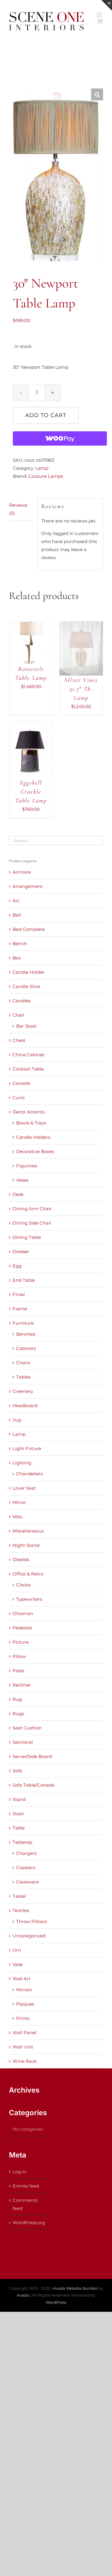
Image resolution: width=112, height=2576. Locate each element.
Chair (19, 1015)
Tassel (19, 1896)
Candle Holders (33, 1137)
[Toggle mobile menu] (100, 15)
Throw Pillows (32, 1921)
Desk (18, 1194)
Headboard (25, 1406)
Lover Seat (24, 1488)
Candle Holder (29, 972)
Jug (17, 1420)
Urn (17, 1950)
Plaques (25, 2004)
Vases (22, 1180)
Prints (23, 2018)
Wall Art (22, 1979)
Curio (19, 1098)
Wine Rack (25, 2061)
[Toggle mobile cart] (100, 21)
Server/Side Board (32, 1756)
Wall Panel (24, 2033)
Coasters (26, 1868)
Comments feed (25, 2204)
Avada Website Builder (75, 2288)
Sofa (17, 1771)
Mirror (19, 1502)
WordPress (56, 2302)
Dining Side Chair (32, 1223)
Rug (17, 1699)
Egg (17, 1266)
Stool (18, 1814)
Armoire (22, 872)
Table (19, 1828)
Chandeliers (29, 1474)
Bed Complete (29, 929)
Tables (23, 1377)
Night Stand (26, 1545)
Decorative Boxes (35, 1151)
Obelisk (21, 1560)
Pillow (19, 1656)
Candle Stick (26, 986)
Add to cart (46, 415)
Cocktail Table (28, 1069)
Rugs (18, 1714)
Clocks (23, 1585)
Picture (21, 1642)
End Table (24, 1280)
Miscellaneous (28, 1531)
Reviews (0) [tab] (18, 509)
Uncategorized (29, 1936)
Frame (20, 1309)
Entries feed (26, 2186)
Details (22, 650)
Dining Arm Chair (32, 1209)
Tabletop (22, 1842)
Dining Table (27, 1237)
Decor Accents (29, 1112)
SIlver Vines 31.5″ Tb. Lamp (81, 689)
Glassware (27, 1882)
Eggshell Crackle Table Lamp (31, 792)
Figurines (27, 1166)
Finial (19, 1294)
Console (21, 1083)
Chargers (26, 1853)
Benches (26, 1334)
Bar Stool (26, 1026)
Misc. (18, 1517)
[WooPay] (60, 438)
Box (17, 958)
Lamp (42, 468)
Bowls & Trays (31, 1123)
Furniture (23, 1323)
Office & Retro (28, 1574)
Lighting (22, 1463)
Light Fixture (27, 1448)
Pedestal (22, 1628)
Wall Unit (23, 2047)
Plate (18, 1671)
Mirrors (24, 1990)
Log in (19, 2172)
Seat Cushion (27, 1728)
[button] (97, 94)
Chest (19, 1040)
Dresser (21, 1252)
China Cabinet (29, 1055)
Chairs (23, 1363)
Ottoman (23, 1613)
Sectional (23, 1742)
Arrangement (28, 886)
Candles (22, 1001)
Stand (19, 1799)
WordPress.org (29, 2223)
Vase (18, 1964)
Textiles (21, 1910)
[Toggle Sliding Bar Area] (107, 5)
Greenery (23, 1391)
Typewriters (29, 1599)
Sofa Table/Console (34, 1785)
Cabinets (26, 1348)
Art (16, 901)
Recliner (22, 1685)
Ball (17, 915)
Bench (20, 944)
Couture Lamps (46, 476)
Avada (23, 2295)
